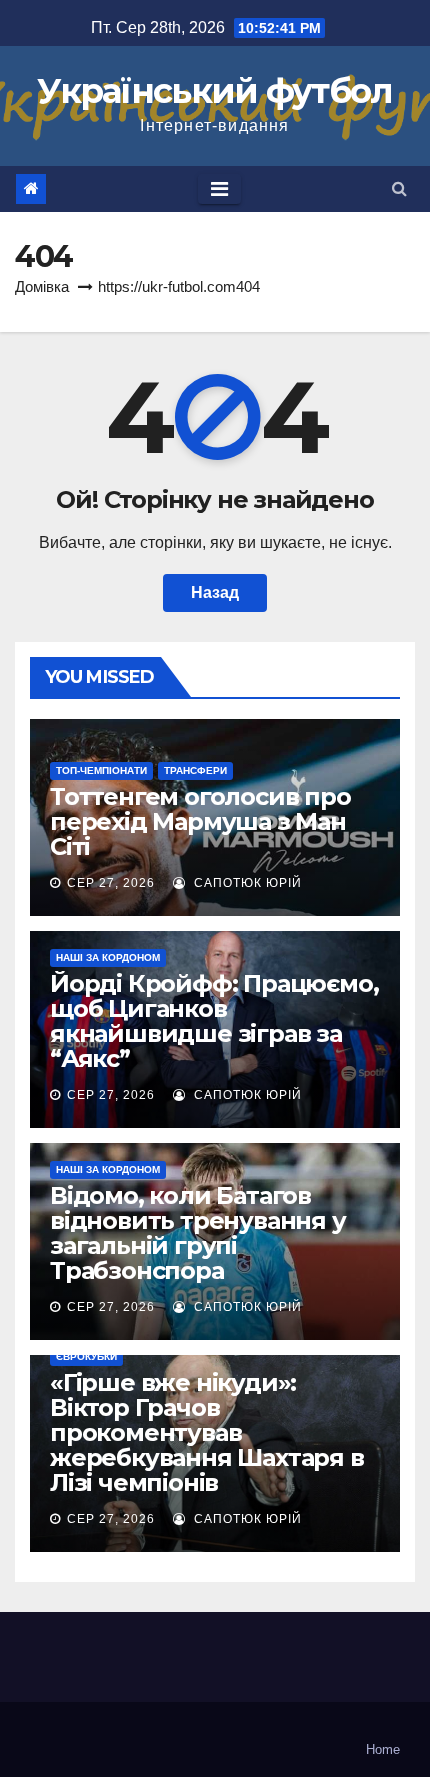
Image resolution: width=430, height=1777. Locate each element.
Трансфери (195, 770)
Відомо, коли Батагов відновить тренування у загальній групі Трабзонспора (198, 1233)
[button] (399, 188)
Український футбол (214, 91)
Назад (215, 592)
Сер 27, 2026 (111, 883)
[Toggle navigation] (219, 189)
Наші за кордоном (108, 957)
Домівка (42, 286)
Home (383, 1749)
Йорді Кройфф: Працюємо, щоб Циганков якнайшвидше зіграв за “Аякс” (214, 1021)
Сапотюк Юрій (246, 883)
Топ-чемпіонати (101, 770)
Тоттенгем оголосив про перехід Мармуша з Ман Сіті (200, 821)
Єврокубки (86, 1356)
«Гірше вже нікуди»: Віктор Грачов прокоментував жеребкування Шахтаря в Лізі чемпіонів (207, 1432)
